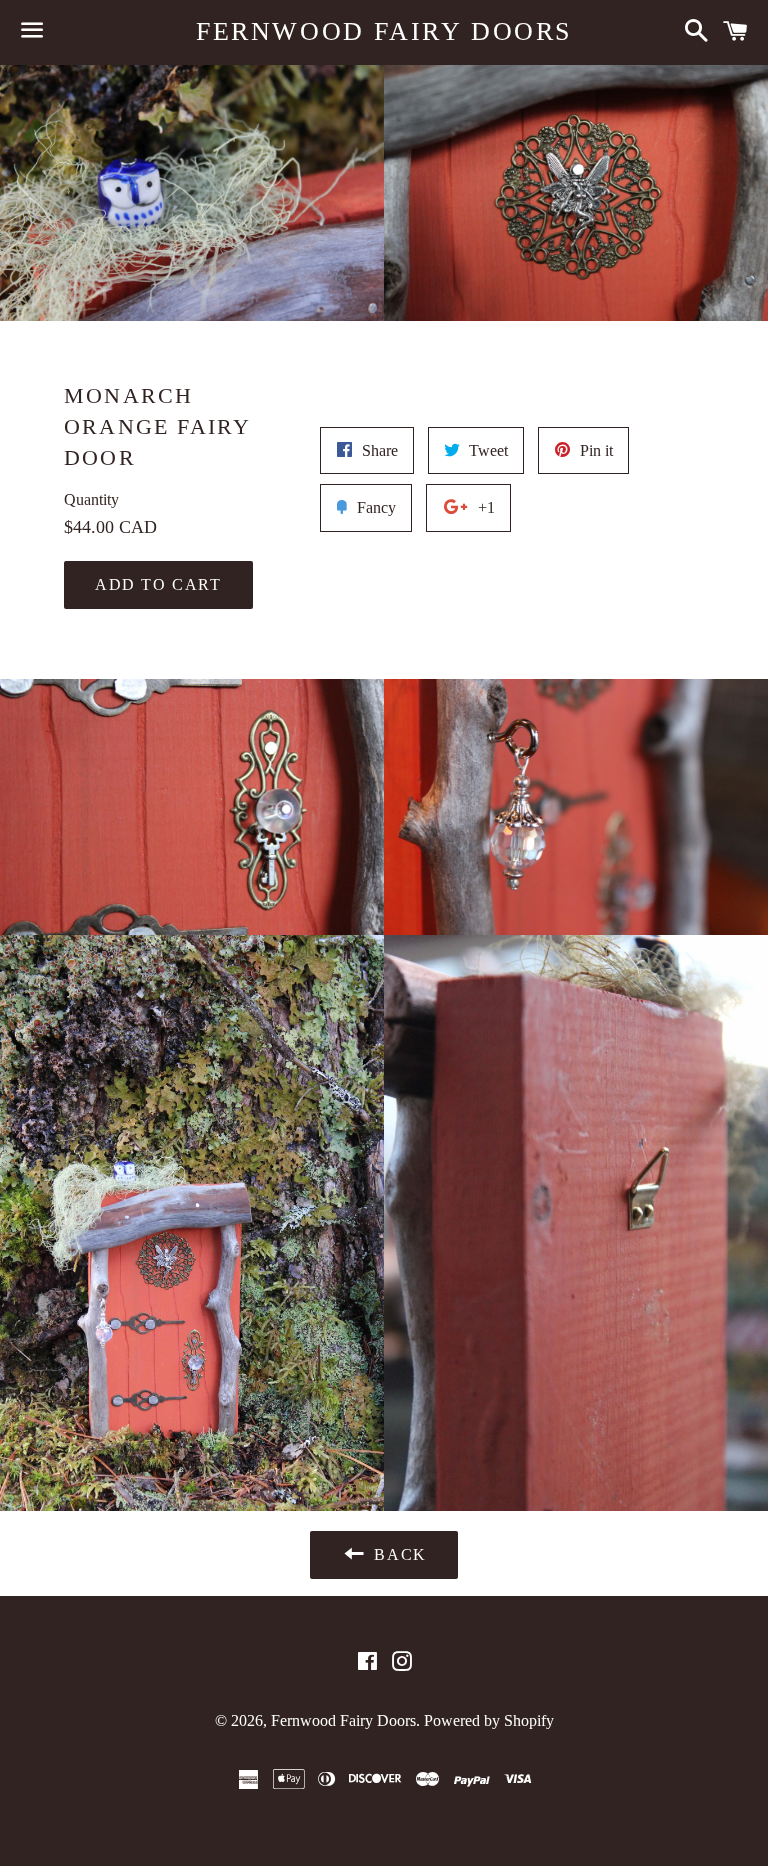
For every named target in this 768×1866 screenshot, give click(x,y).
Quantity (91, 499)
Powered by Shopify (489, 1720)
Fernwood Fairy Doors (384, 31)
